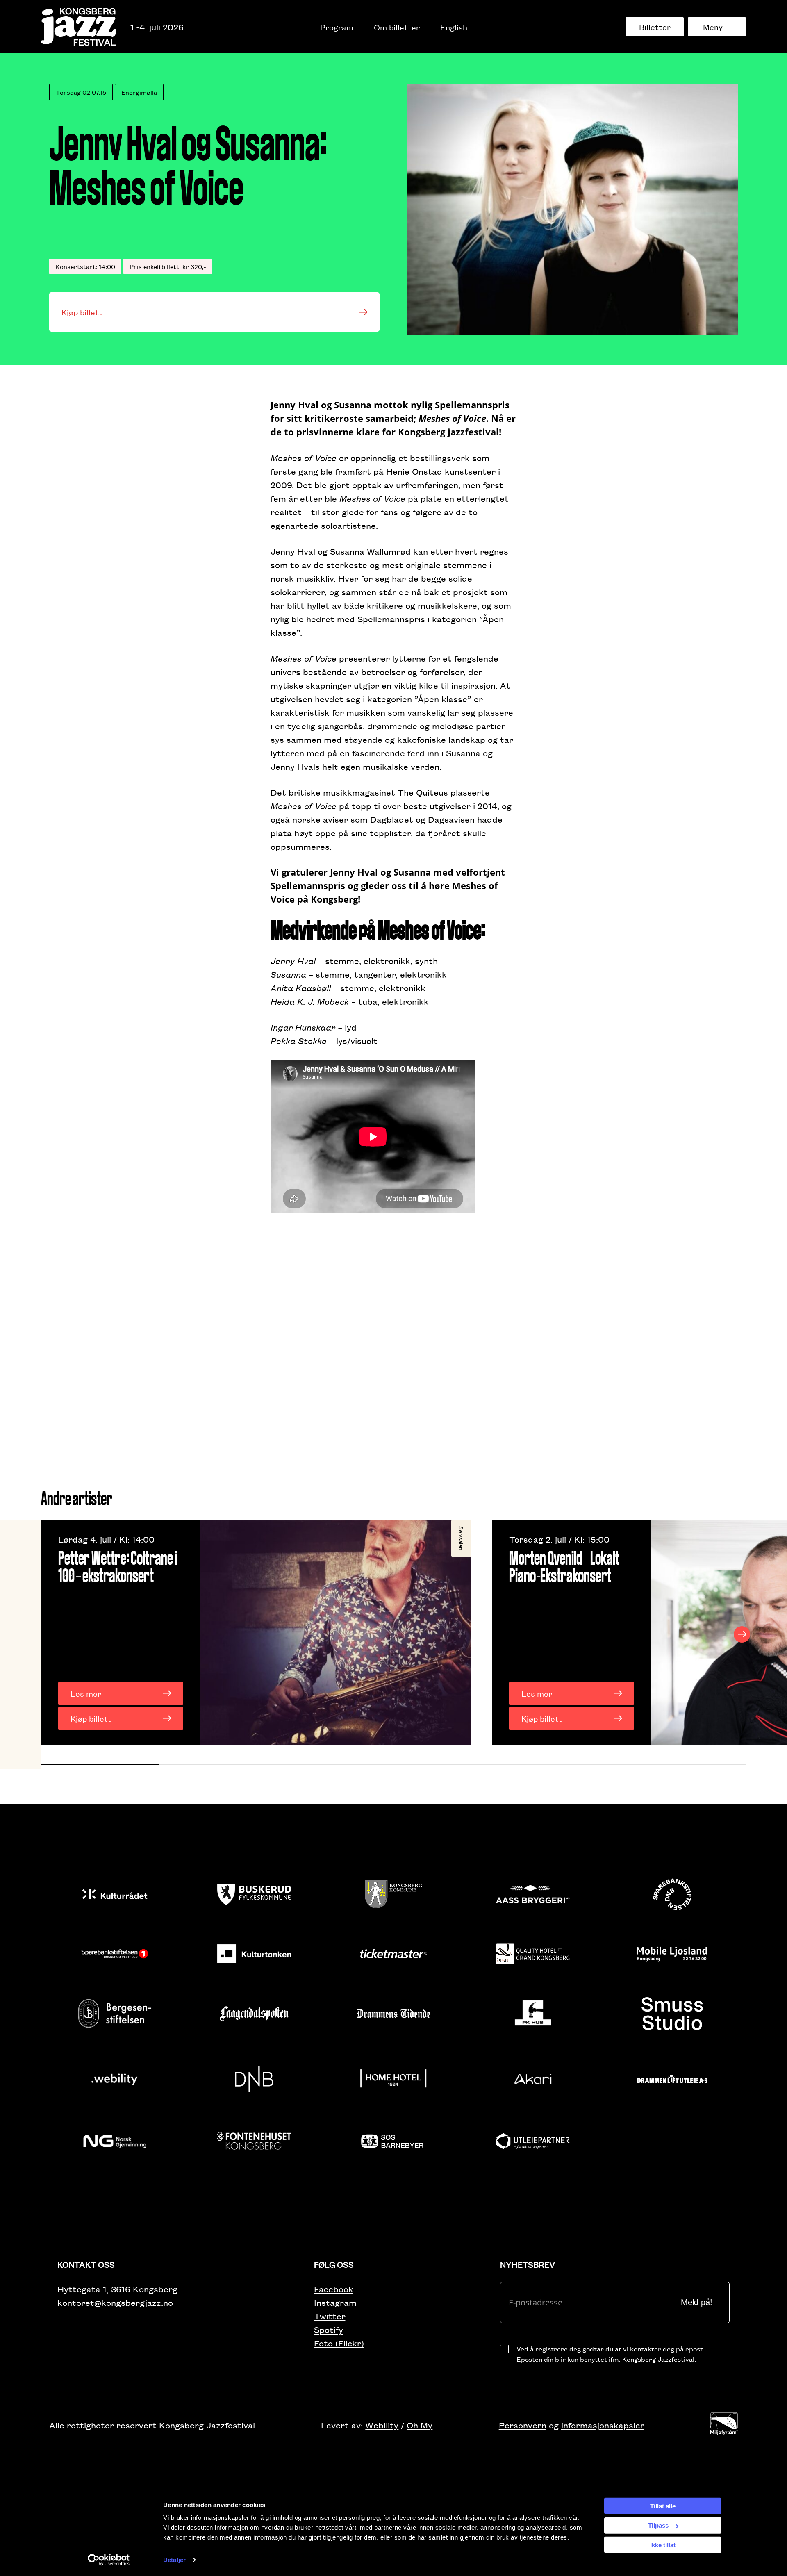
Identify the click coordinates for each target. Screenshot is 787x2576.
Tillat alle (663, 2506)
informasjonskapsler (603, 2425)
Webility (382, 2425)
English (454, 27)
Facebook (334, 2289)
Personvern (523, 2425)
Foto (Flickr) (339, 2343)
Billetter (655, 27)
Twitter (330, 2316)
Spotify (329, 2329)
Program (337, 27)
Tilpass (658, 2525)
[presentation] (45, 1634)
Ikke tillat (663, 2545)
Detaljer (174, 2560)
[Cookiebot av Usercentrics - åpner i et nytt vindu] (109, 2560)
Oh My (420, 2425)
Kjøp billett (82, 312)
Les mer (86, 1693)
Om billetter (397, 27)
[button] (100, 1765)
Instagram (335, 2302)
